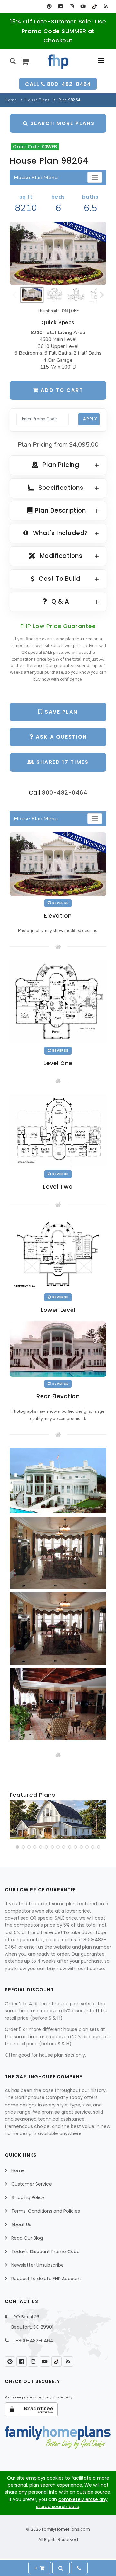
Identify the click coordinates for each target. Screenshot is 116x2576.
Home (11, 100)
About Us (21, 2224)
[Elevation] (58, 253)
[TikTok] (94, 6)
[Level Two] (58, 1130)
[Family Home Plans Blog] (106, 6)
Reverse (60, 903)
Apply (90, 419)
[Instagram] (72, 6)
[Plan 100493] (58, 1820)
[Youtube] (83, 6)
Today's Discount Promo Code (45, 2252)
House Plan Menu (36, 177)
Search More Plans (62, 123)
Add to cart (61, 390)
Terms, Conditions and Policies (46, 2211)
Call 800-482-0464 (58, 84)
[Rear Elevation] (58, 1349)
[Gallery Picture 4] (58, 1704)
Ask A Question (60, 737)
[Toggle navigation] (95, 177)
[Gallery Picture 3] (58, 1628)
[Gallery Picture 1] (58, 1481)
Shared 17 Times (62, 762)
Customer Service (32, 2184)
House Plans (37, 100)
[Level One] (58, 1001)
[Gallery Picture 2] (58, 1553)
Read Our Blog (27, 2238)
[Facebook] (60, 6)
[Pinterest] (49, 6)
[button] (17, 1847)
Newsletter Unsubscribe (38, 2265)
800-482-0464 (65, 793)
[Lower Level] (58, 1254)
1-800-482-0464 (34, 2341)
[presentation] (15, 1821)
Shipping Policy (28, 2197)
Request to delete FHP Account (46, 2279)
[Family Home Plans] (58, 62)
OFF (75, 311)
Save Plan (60, 712)
